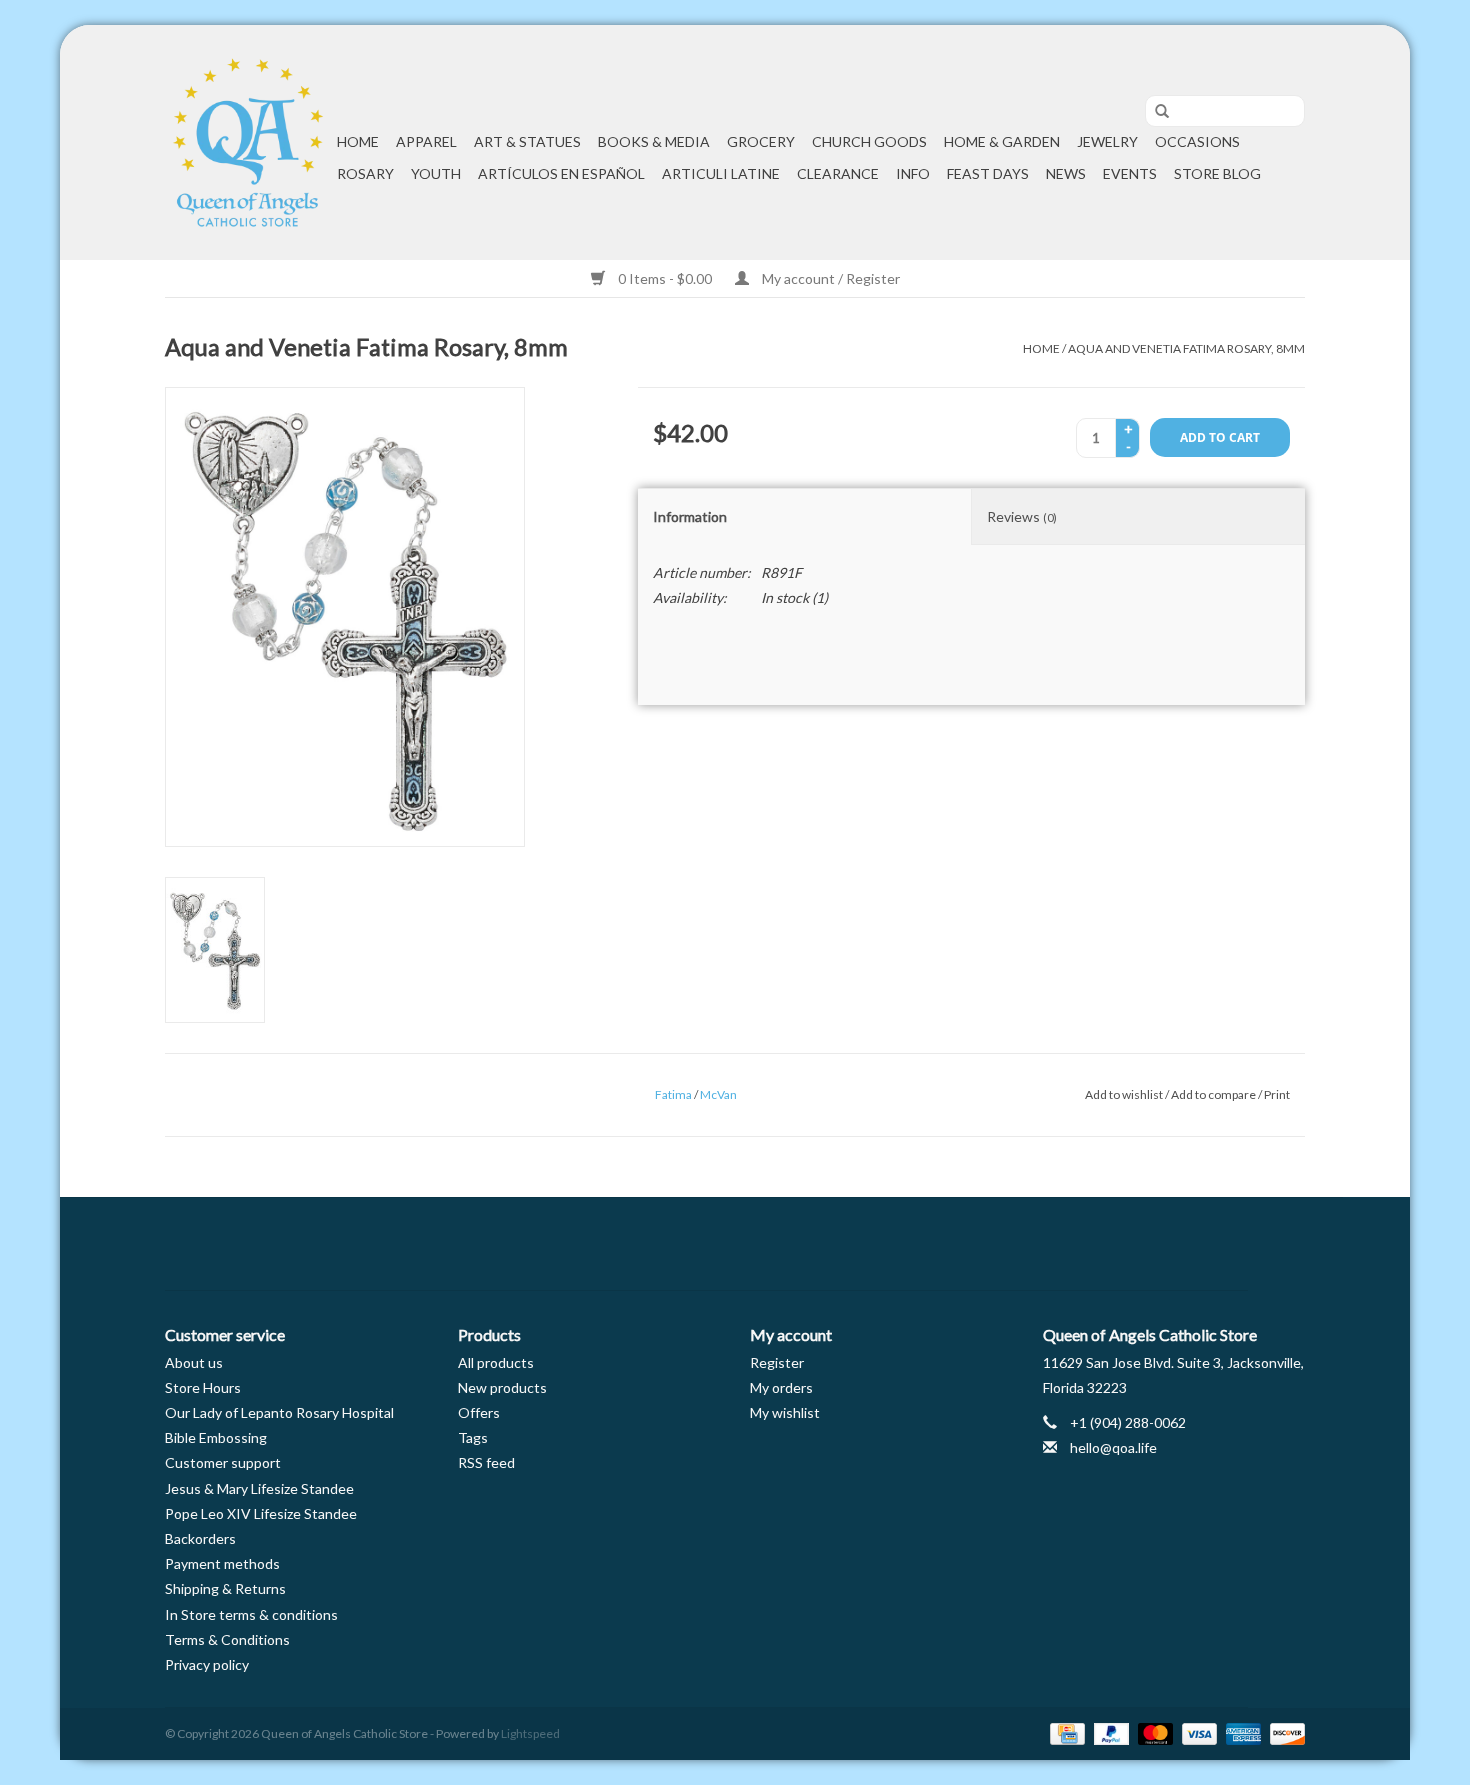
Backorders (200, 1538)
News (1066, 173)
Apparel (426, 141)
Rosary (365, 173)
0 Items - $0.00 (665, 278)
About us (194, 1362)
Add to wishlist (1124, 1094)
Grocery (761, 141)
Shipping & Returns (225, 1588)
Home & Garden (1002, 141)
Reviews (1022, 516)
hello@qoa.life (1113, 1447)
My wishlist (785, 1412)
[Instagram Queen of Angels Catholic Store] (805, 1244)
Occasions (1197, 141)
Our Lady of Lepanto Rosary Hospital (279, 1412)
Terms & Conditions (227, 1639)
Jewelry (1107, 141)
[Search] (1155, 112)
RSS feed (486, 1462)
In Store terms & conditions (251, 1614)
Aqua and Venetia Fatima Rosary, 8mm (1186, 348)
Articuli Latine (721, 173)
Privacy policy (207, 1664)
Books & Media (654, 141)
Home (358, 141)
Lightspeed (530, 1733)
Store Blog (1217, 173)
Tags (473, 1437)
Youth (436, 173)
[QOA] (248, 142)
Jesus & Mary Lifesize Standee (259, 1488)
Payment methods (222, 1563)
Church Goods (869, 141)
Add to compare (1214, 1094)
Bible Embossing (216, 1437)
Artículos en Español (561, 173)
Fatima (673, 1094)
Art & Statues (527, 141)
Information (690, 516)
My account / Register (829, 278)
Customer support (223, 1462)
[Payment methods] (1064, 1732)
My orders (781, 1387)
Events (1130, 173)
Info (913, 173)
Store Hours (203, 1387)
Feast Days (988, 173)
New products (502, 1387)
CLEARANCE (838, 173)
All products (496, 1362)
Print (1277, 1094)
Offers (479, 1412)
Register (777, 1362)
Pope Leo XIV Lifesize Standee (261, 1513)
